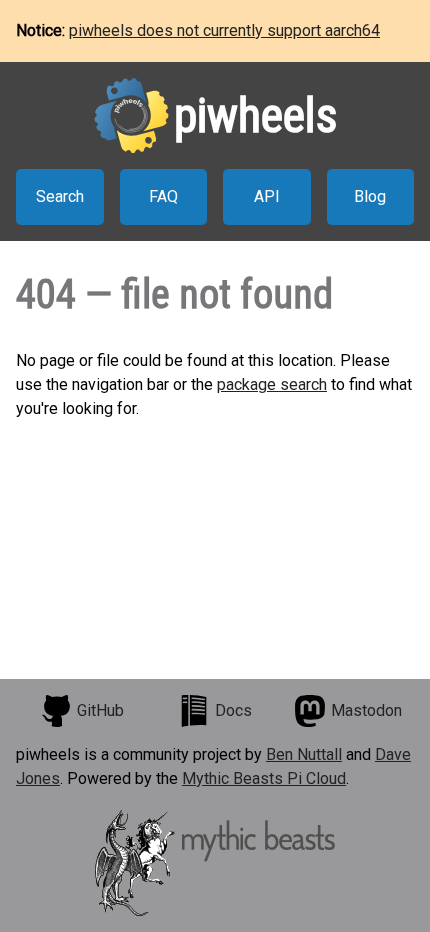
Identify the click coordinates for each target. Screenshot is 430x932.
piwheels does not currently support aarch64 (224, 30)
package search (272, 384)
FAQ (163, 196)
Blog (370, 196)
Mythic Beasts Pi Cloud (264, 778)
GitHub (100, 710)
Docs (233, 710)
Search (60, 196)
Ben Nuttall (304, 754)
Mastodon (366, 710)
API (267, 196)
